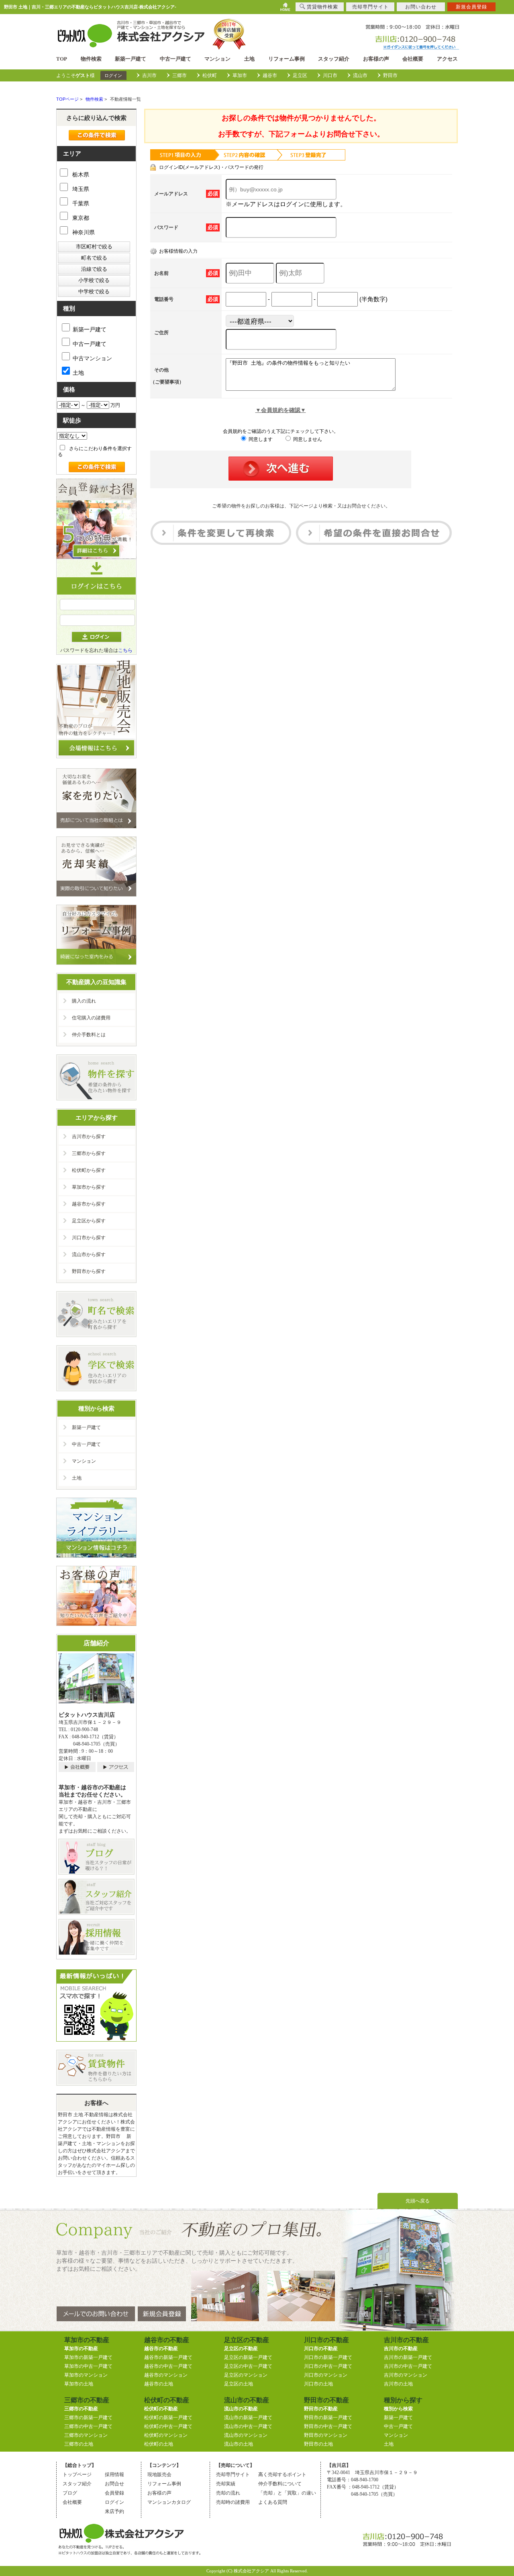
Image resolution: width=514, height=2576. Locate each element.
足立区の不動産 (241, 2349)
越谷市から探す (89, 1204)
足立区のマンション (246, 2375)
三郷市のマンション (86, 2435)
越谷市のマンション (166, 2375)
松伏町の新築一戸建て (168, 2418)
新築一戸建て (131, 59)
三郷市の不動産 (81, 2409)
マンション (217, 59)
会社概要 (413, 59)
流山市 (360, 75)
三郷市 (179, 75)
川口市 (330, 75)
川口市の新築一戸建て (328, 2357)
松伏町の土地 (159, 2444)
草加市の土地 (79, 2384)
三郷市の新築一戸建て (88, 2418)
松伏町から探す (89, 1170)
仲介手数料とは (89, 1035)
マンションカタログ (169, 2502)
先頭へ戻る (418, 2201)
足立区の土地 (239, 2384)
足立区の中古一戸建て (248, 2366)
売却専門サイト (233, 2475)
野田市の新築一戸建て (328, 2418)
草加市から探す (89, 1187)
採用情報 (114, 2475)
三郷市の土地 (79, 2444)
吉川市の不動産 (401, 2349)
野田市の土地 (318, 2444)
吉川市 (149, 75)
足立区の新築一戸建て (248, 2357)
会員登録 (114, 2493)
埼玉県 (80, 189)
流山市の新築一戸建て (248, 2418)
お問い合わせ (421, 7)
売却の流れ (228, 2493)
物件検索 (91, 59)
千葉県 (80, 203)
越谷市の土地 (159, 2384)
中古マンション (92, 358)
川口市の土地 (318, 2384)
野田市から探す (89, 1271)
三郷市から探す (89, 1153)
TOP (62, 59)
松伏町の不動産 (161, 2409)
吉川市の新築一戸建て (408, 2357)
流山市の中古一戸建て (248, 2426)
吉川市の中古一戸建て (408, 2366)
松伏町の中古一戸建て (168, 2426)
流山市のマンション (246, 2435)
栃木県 (80, 175)
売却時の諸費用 (233, 2502)
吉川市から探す (89, 1137)
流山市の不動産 (241, 2409)
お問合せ (114, 2484)
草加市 (240, 75)
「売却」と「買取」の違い (287, 2493)
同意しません (307, 439)
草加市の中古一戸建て (88, 2366)
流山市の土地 (239, 2444)
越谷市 (270, 75)
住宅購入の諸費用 (91, 1018)
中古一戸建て (175, 59)
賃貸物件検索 (322, 7)
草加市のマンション (86, 2375)
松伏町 (210, 75)
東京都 (80, 218)
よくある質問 (273, 2502)
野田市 (390, 75)
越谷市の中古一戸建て (168, 2366)
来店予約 (114, 2511)
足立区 (300, 75)
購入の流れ (84, 1001)
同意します (260, 439)
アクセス (447, 59)
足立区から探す (89, 1221)
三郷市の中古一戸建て (88, 2426)
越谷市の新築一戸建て (168, 2357)
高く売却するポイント (282, 2475)
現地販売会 (159, 2475)
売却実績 (226, 2484)
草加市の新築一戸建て (88, 2357)
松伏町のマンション (166, 2435)
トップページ (77, 2475)
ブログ (70, 2493)
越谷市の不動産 (161, 2349)
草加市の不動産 (81, 2349)
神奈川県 (83, 232)
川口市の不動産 (321, 2349)
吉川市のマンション (406, 2375)
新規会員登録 (471, 7)
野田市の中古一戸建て (328, 2426)
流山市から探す (89, 1255)
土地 (249, 59)
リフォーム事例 (287, 59)
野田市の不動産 (321, 2409)
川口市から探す (89, 1238)
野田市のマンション (326, 2435)
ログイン (113, 75)
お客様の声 (376, 59)
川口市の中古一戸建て (328, 2366)
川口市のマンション (326, 2375)
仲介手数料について (280, 2484)
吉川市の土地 (398, 2384)
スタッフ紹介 (334, 59)
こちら (125, 650)
